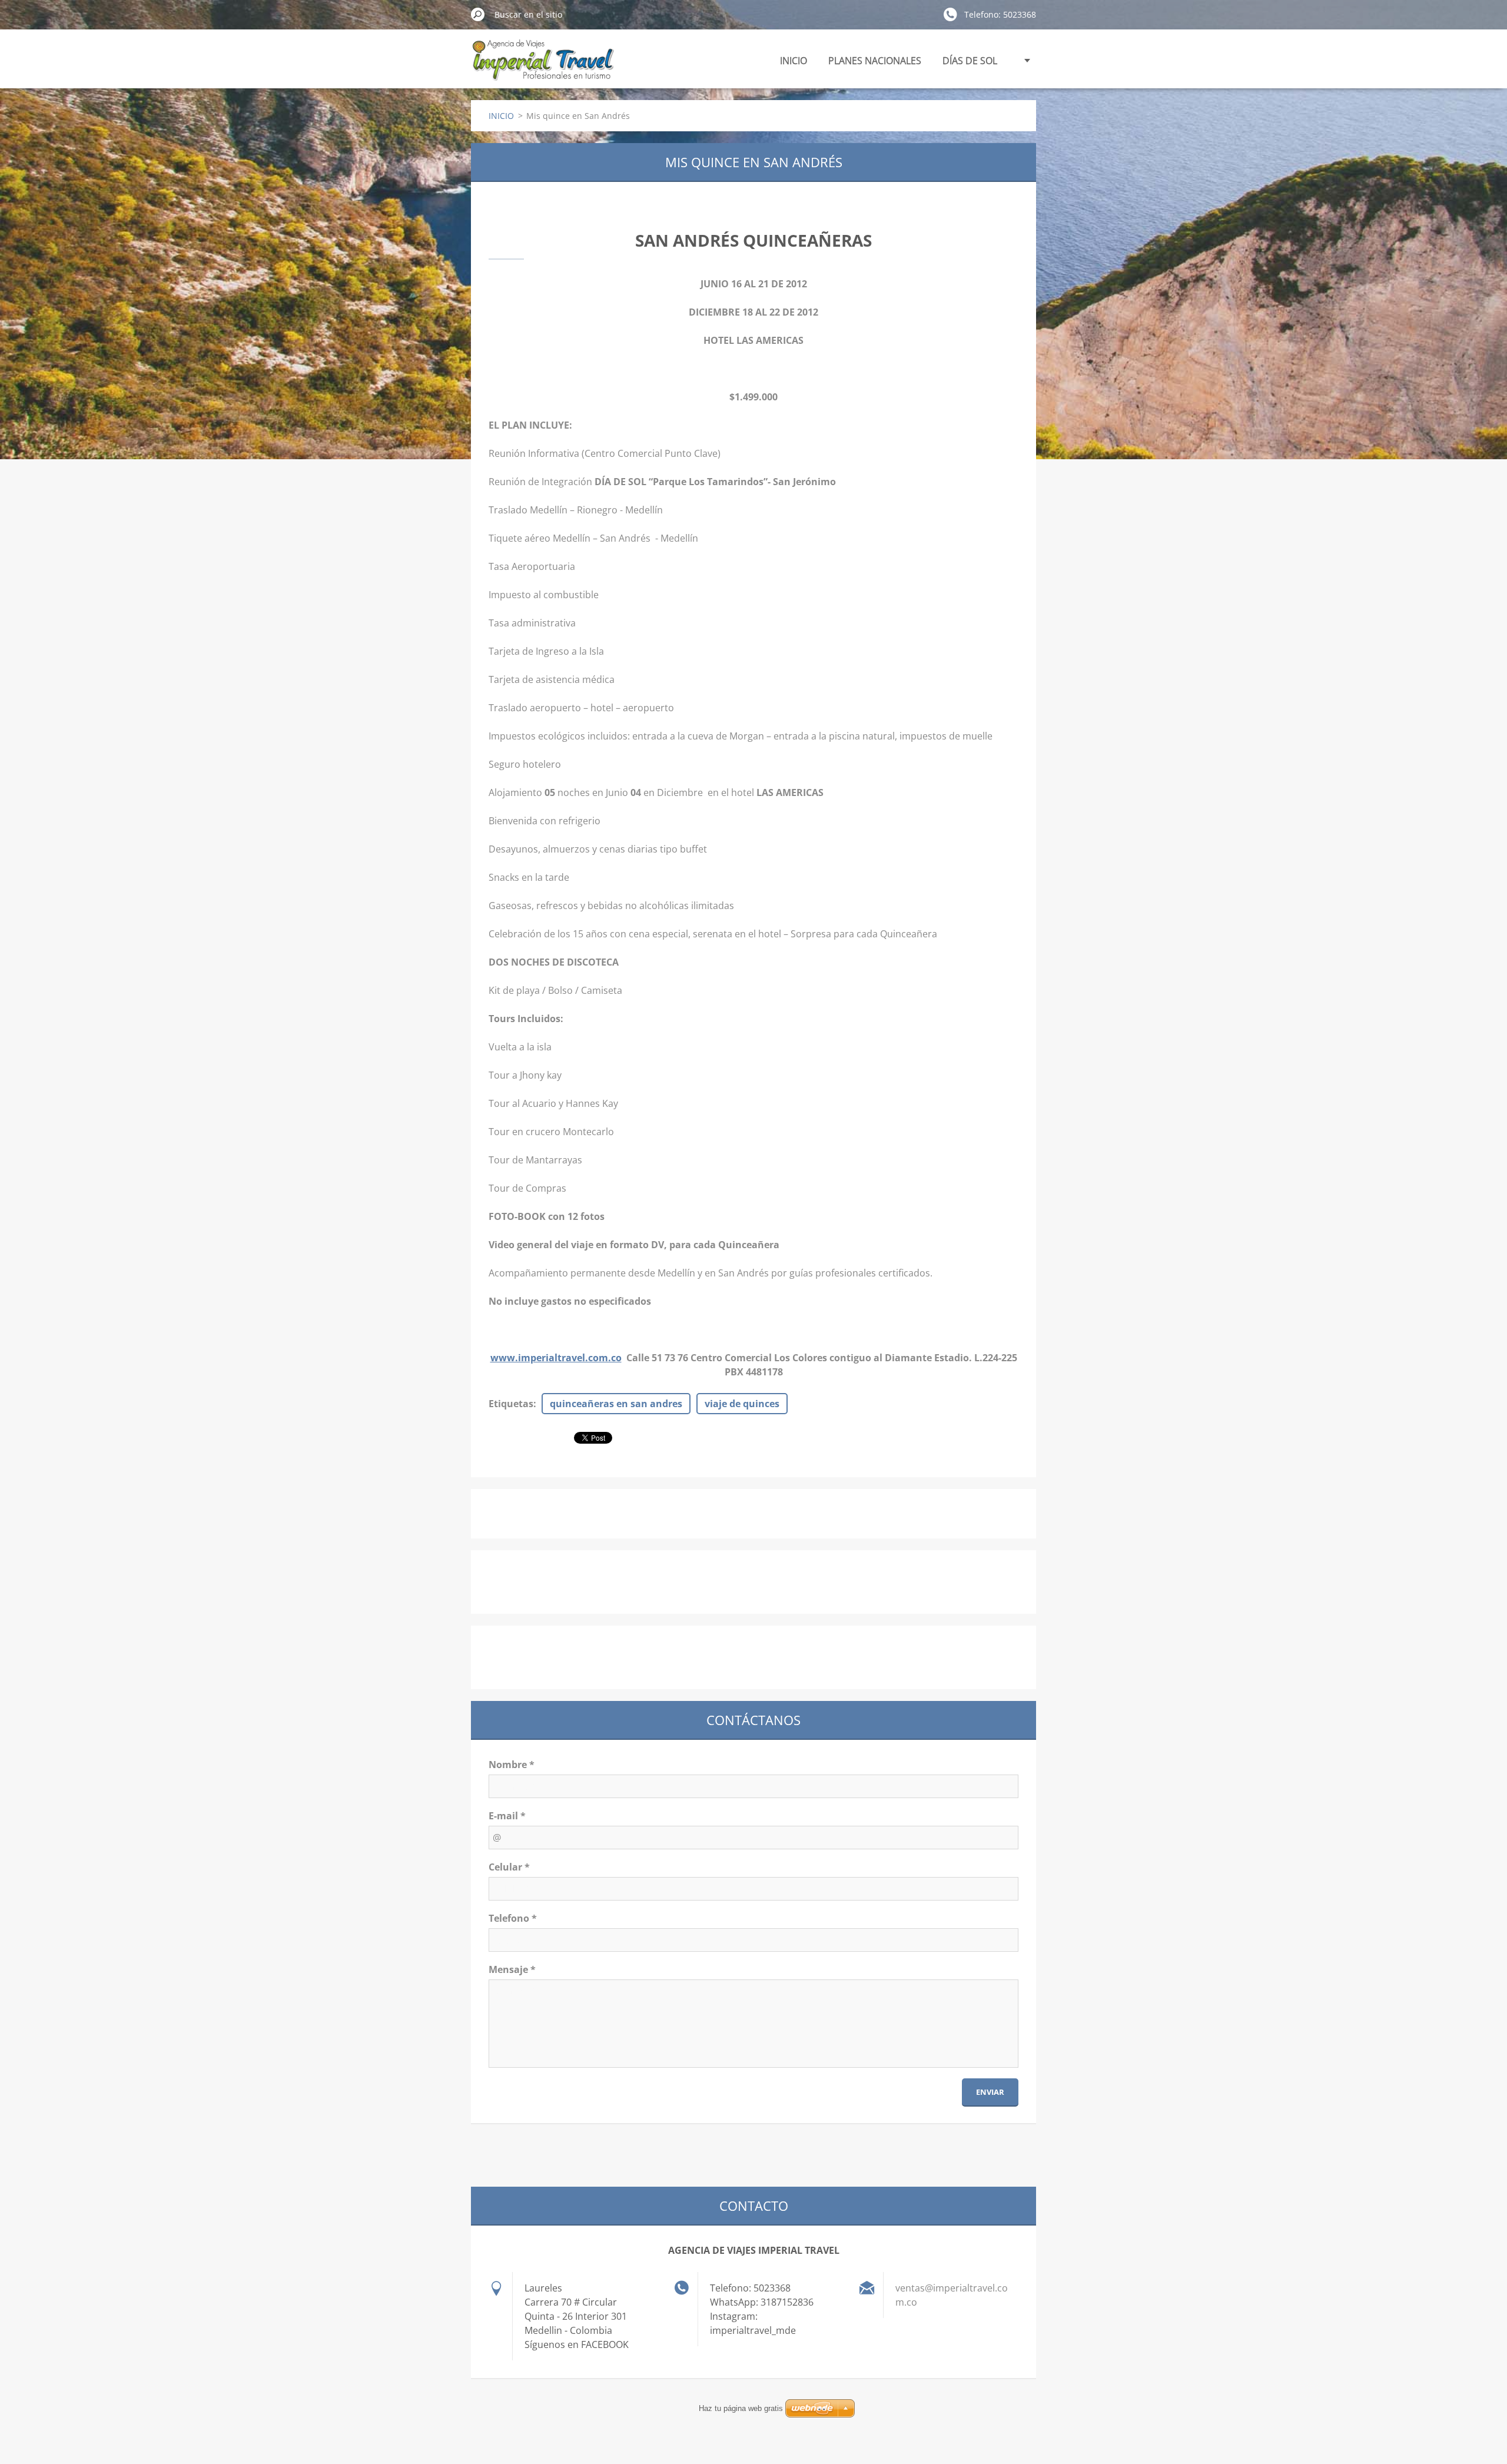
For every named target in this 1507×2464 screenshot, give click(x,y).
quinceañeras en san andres (616, 1404)
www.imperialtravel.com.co (556, 1358)
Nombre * (512, 1765)
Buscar (478, 14)
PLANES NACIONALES (875, 61)
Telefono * (513, 1918)
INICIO (794, 61)
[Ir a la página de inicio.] (542, 67)
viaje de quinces (742, 1404)
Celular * (509, 1867)
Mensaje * (512, 1969)
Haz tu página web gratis (741, 2408)
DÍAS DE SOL (970, 61)
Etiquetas (511, 1404)
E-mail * (507, 1816)
